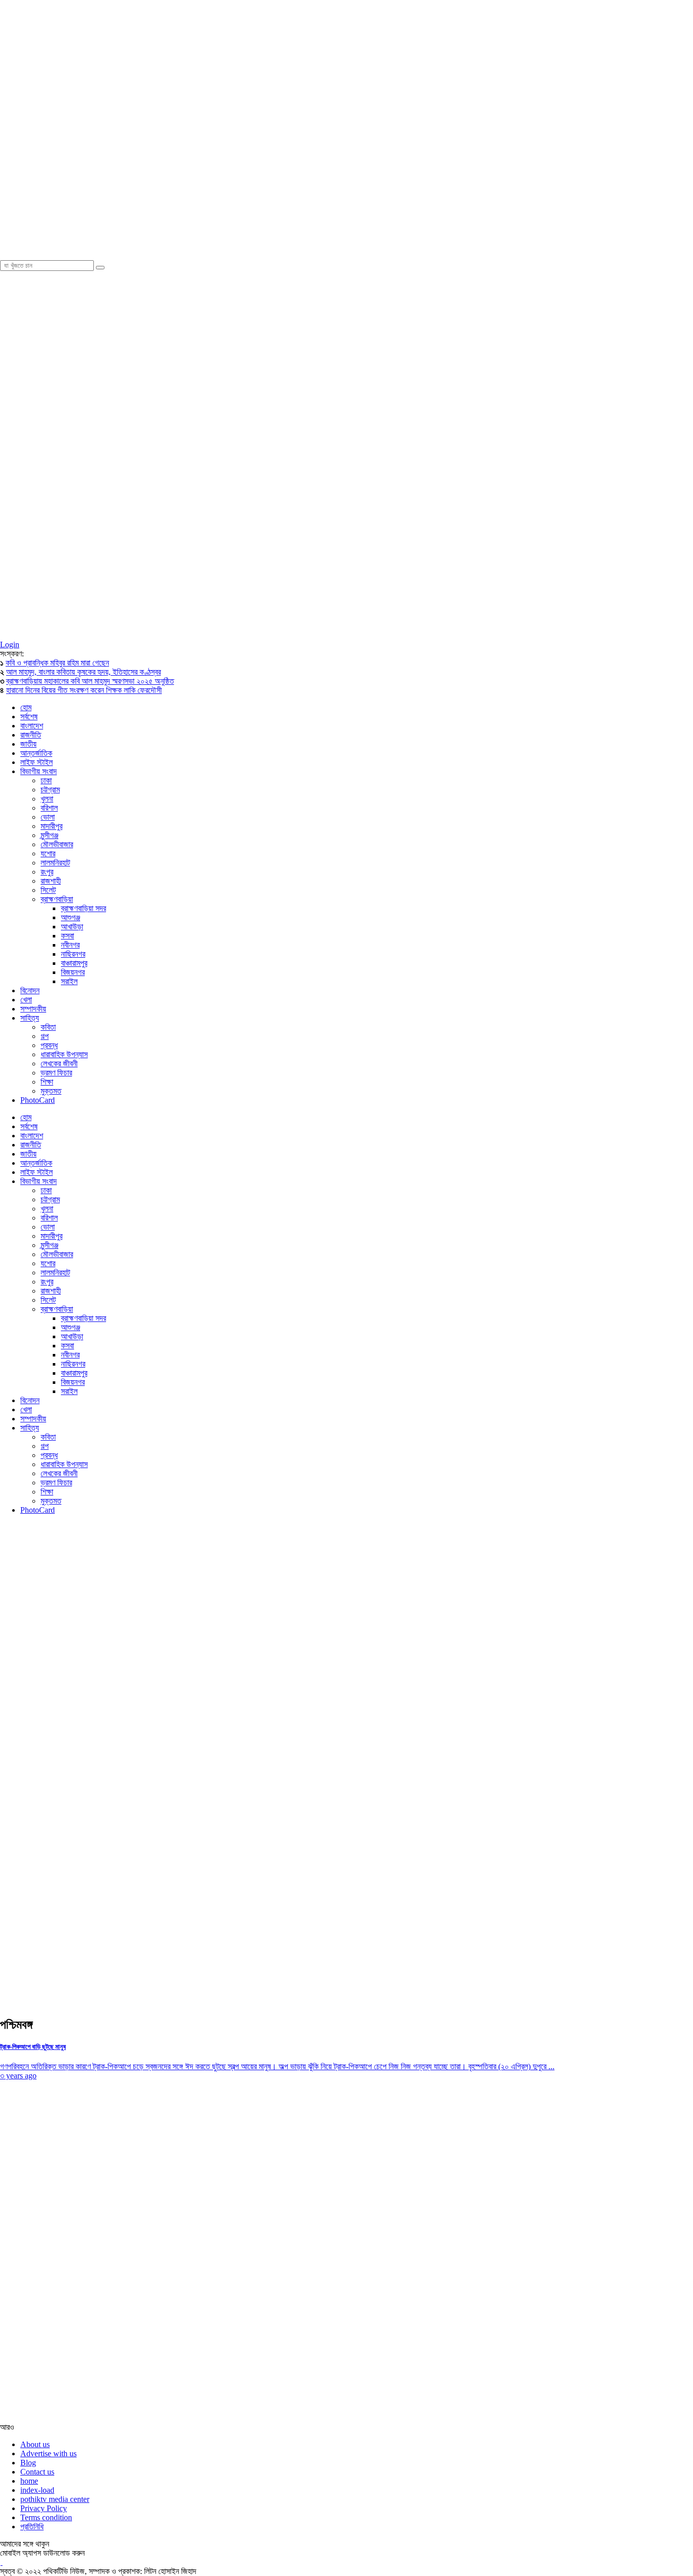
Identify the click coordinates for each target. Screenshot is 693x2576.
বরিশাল (49, 808)
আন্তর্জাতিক (36, 753)
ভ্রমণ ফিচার (56, 1073)
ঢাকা (46, 780)
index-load (37, 2490)
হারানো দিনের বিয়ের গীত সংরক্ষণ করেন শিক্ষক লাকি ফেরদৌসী (84, 690)
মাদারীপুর (51, 826)
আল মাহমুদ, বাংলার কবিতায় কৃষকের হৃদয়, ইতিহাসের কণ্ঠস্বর (83, 672)
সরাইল (69, 981)
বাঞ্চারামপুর (74, 963)
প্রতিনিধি (32, 2527)
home (29, 2481)
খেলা (26, 1000)
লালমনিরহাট (55, 863)
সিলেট (48, 890)
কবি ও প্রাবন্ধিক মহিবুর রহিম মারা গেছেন (57, 663)
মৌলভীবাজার (57, 844)
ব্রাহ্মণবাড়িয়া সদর (83, 908)
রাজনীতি (31, 735)
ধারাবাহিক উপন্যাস (64, 1054)
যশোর (48, 854)
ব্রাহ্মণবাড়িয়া (57, 899)
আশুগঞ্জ (71, 917)
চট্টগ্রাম (50, 790)
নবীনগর (70, 945)
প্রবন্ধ (49, 1045)
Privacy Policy (44, 2508)
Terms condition (46, 2517)
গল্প (45, 1036)
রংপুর (47, 872)
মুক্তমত (51, 1091)
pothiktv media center (55, 2499)
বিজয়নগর (73, 972)
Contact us (37, 2472)
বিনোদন (30, 990)
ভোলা (48, 817)
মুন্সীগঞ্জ (49, 835)
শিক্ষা (47, 1082)
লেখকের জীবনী (59, 1064)
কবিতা (48, 1027)
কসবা (67, 936)
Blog (28, 2463)
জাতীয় (28, 744)
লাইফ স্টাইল (37, 762)
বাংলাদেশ (32, 726)
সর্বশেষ (29, 717)
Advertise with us (48, 2453)
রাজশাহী (51, 881)
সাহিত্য (30, 1018)
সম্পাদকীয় (33, 1009)
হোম (26, 707)
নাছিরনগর (73, 954)
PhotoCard (38, 1100)
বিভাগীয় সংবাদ (39, 771)
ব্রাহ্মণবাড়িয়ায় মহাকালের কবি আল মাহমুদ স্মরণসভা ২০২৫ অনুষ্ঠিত (90, 681)
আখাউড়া (72, 927)
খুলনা (47, 799)
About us (35, 2444)
